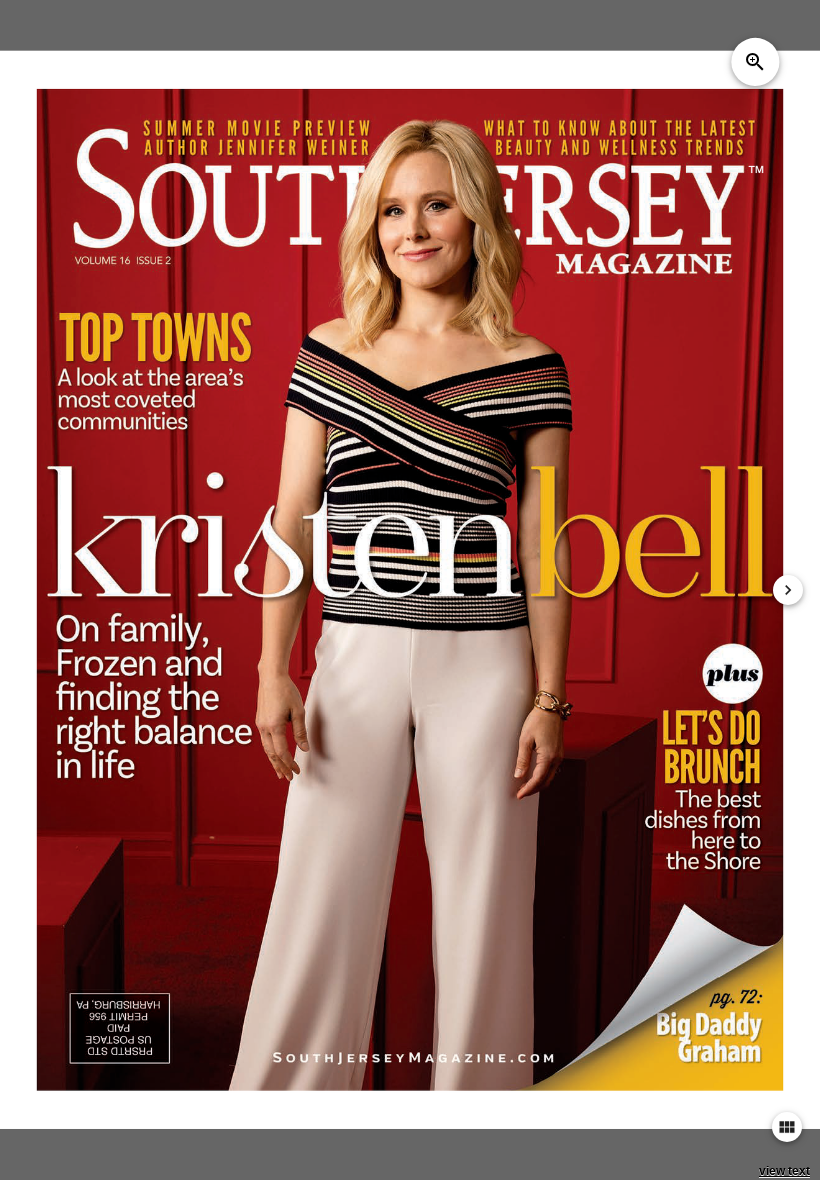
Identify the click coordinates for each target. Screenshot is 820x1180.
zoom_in (755, 62)
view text (784, 1171)
